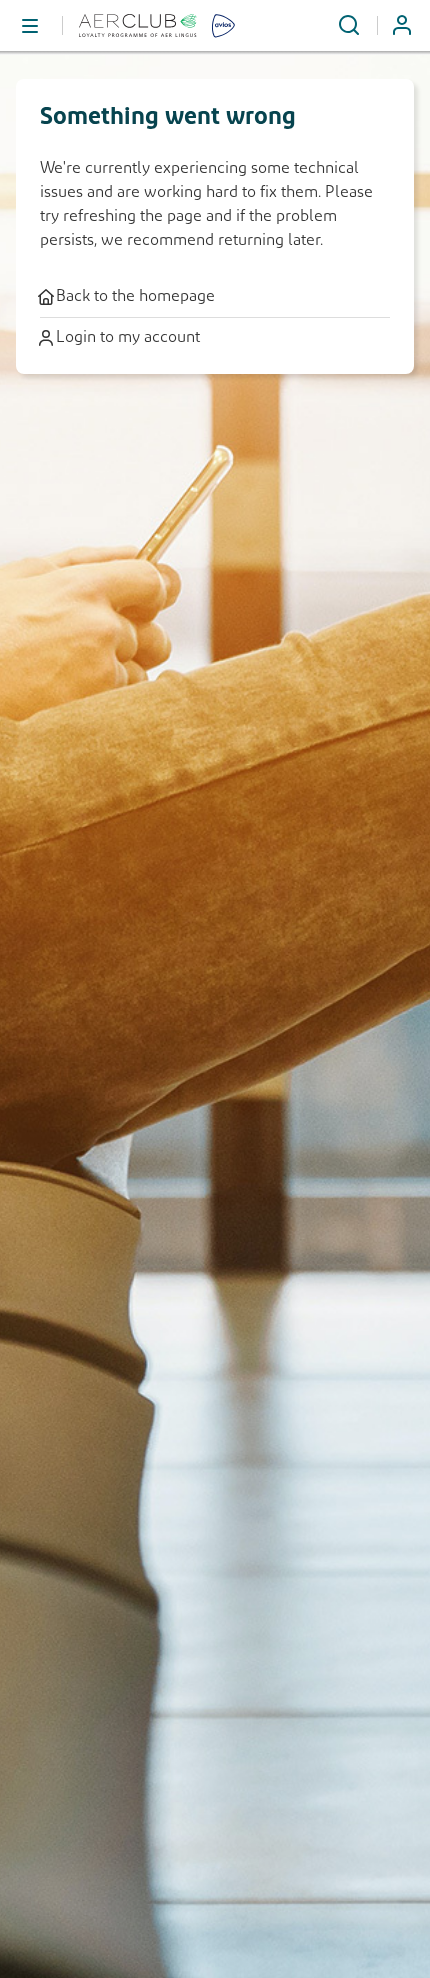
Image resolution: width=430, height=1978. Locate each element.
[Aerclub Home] (166, 25)
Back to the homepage (135, 297)
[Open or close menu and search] (31, 25)
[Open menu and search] (349, 25)
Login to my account (128, 338)
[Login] (410, 25)
